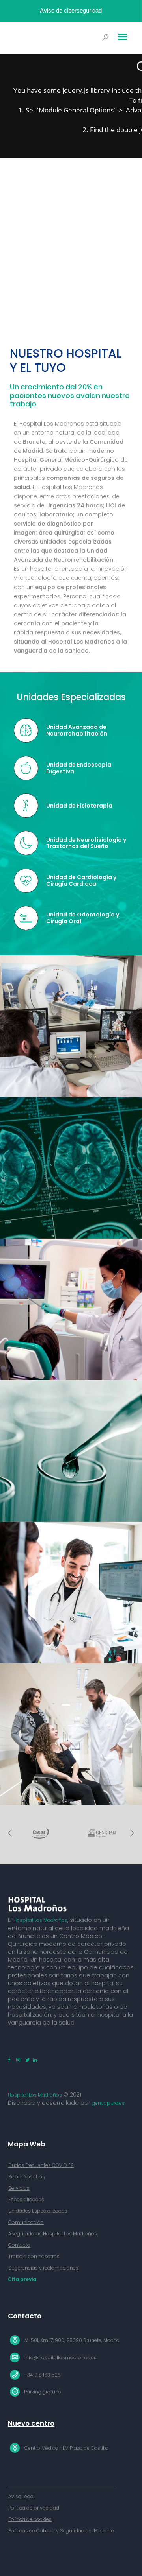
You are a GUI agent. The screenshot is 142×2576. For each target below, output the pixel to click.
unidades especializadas (76, 542)
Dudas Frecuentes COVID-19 (41, 2165)
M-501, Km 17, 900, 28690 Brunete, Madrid (72, 2340)
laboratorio (56, 514)
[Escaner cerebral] (71, 1168)
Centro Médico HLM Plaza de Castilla (66, 2448)
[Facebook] (10, 2060)
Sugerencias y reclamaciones (43, 2268)
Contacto (19, 2245)
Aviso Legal (21, 2496)
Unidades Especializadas (38, 2211)
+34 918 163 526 (43, 2375)
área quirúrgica (61, 533)
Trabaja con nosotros (34, 2256)
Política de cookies (30, 2519)
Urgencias (61, 505)
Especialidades (26, 2199)
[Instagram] (19, 2060)
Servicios (19, 2188)
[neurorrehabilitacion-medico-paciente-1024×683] (71, 1593)
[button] (10, 1833)
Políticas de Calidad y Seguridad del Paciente (61, 2531)
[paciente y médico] (71, 1734)
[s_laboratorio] (71, 1451)
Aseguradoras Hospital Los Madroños (53, 2234)
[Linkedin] (34, 2060)
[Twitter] (26, 2060)
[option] (40, 1833)
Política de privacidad (34, 2508)
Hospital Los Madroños (40, 1920)
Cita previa (22, 2279)
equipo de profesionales (71, 587)
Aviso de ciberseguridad (71, 10)
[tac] (71, 1026)
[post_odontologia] (71, 1309)
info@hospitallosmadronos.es (61, 2357)
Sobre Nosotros (27, 2177)
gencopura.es (108, 2103)
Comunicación (26, 2222)
